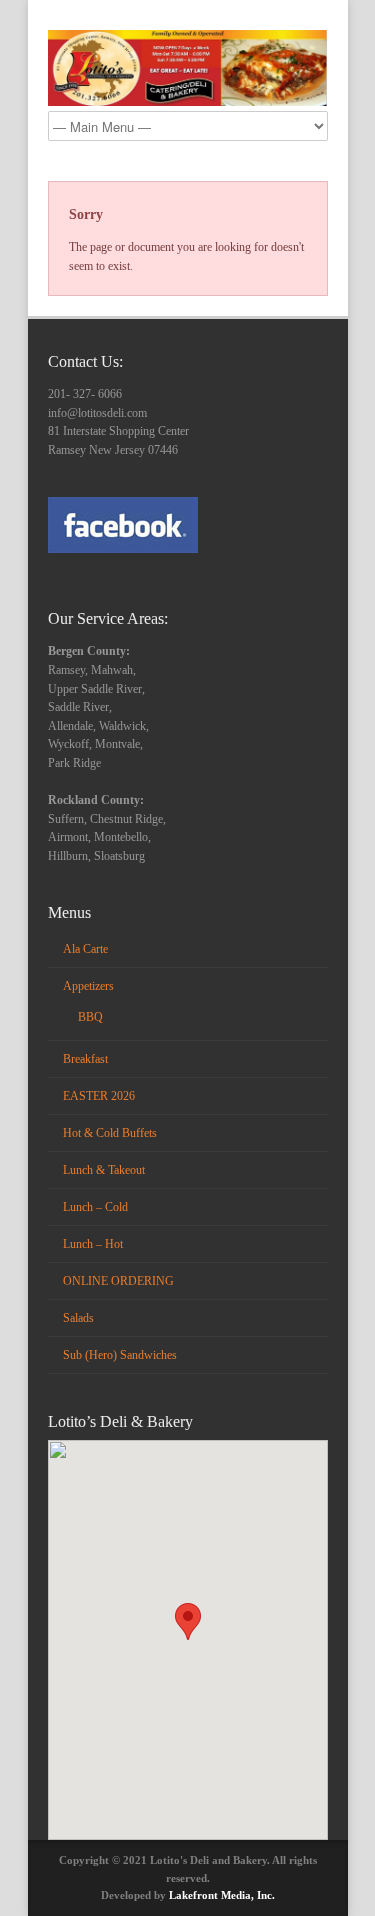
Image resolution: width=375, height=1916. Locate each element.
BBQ (90, 1017)
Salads (78, 1318)
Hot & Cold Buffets (110, 1133)
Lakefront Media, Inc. (222, 1895)
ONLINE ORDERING (118, 1281)
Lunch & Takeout (104, 1170)
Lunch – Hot (93, 1244)
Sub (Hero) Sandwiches (120, 1355)
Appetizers (88, 986)
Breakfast (85, 1059)
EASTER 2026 (99, 1096)
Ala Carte (85, 949)
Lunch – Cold (95, 1207)
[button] (188, 1621)
